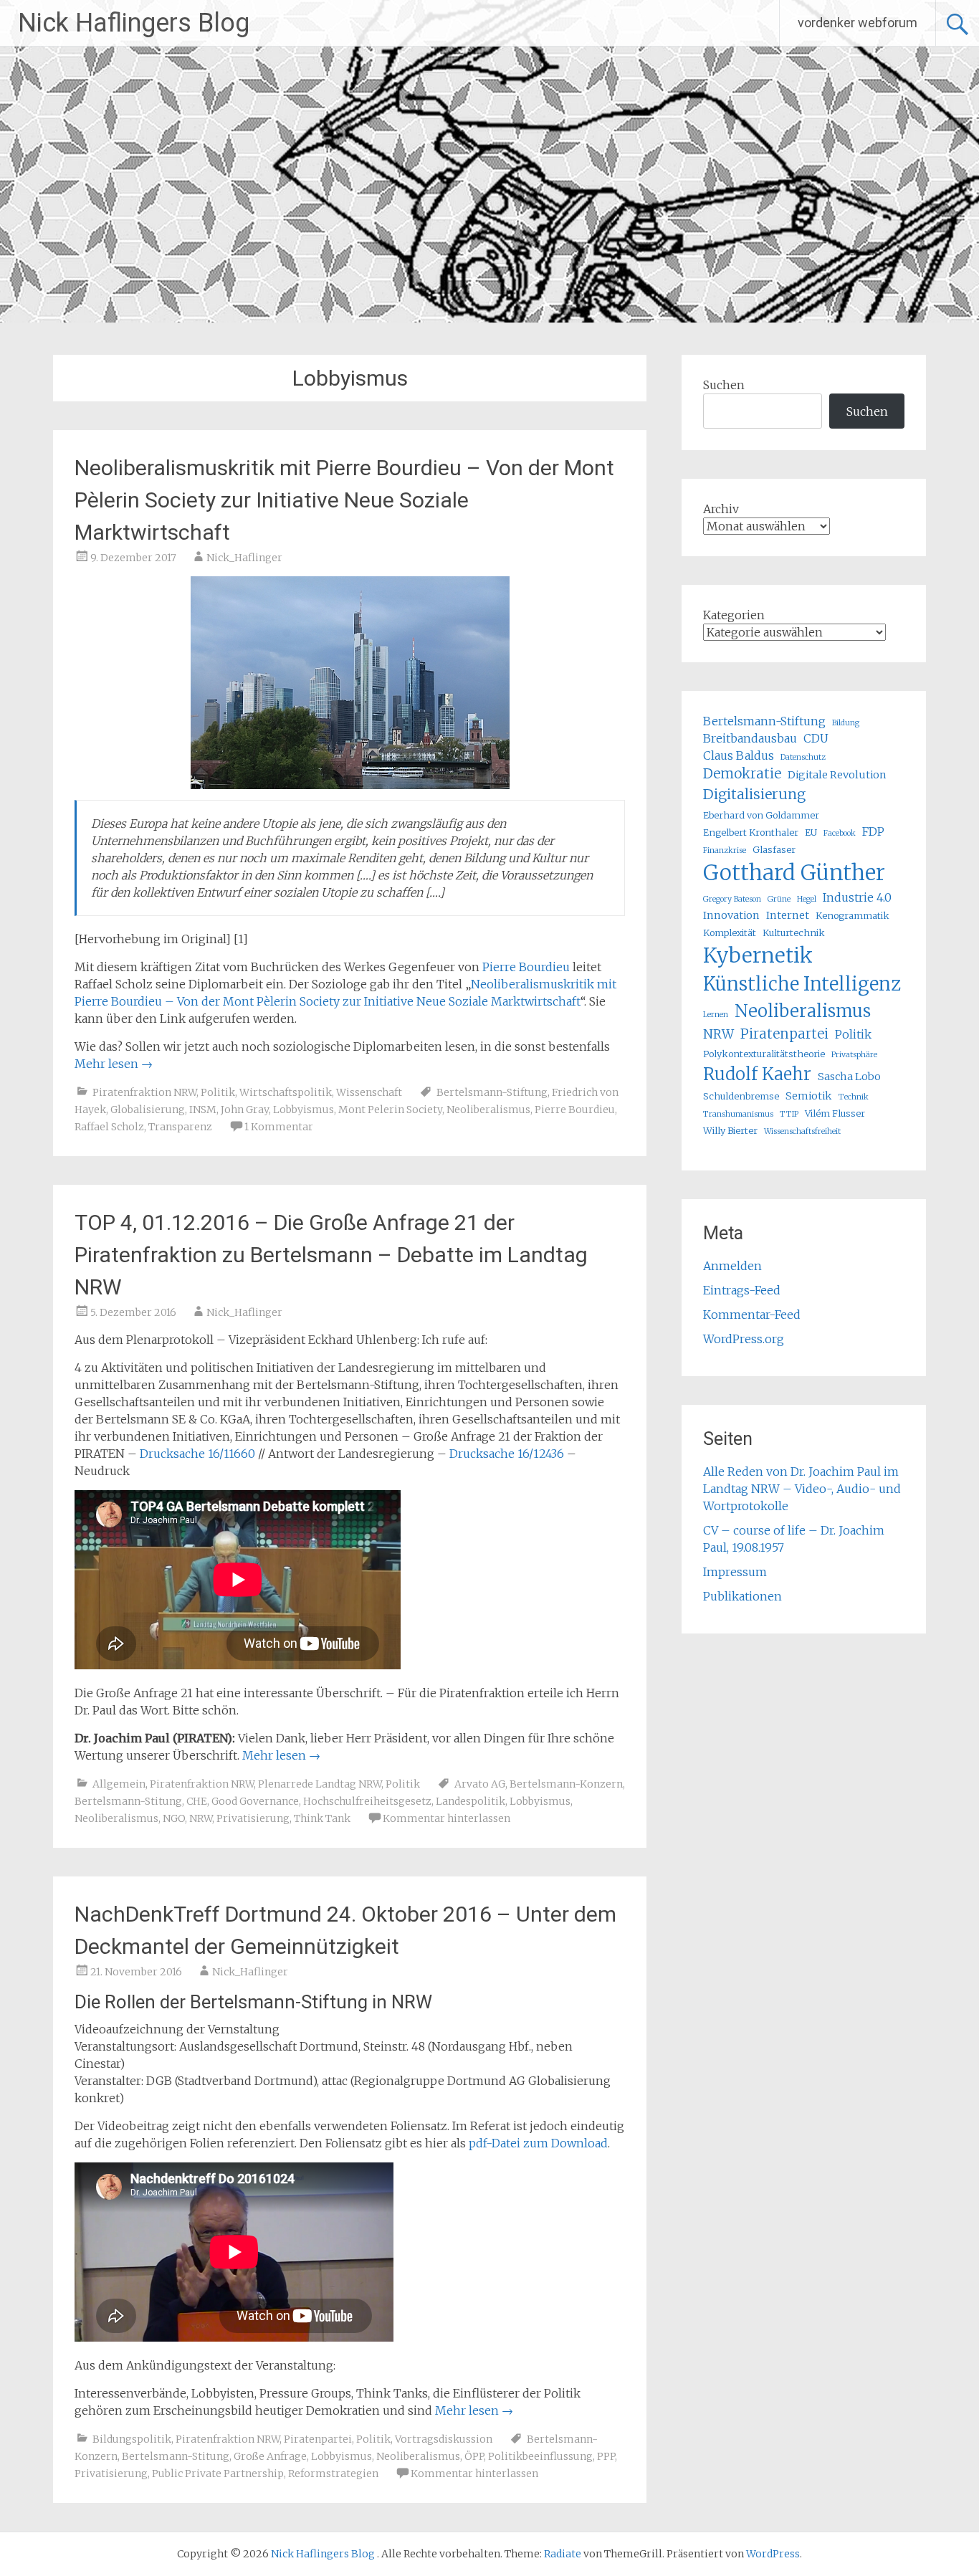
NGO (174, 1818)
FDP (873, 831)
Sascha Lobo (849, 1077)
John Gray (245, 1110)
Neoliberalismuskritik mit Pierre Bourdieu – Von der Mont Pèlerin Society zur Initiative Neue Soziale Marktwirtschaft (344, 500)
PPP (606, 2456)
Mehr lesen (114, 1064)
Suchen (724, 385)
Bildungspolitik (132, 2439)
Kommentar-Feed (752, 1315)
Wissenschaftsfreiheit (802, 1131)
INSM (203, 1110)
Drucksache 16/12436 (507, 1454)
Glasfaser (774, 849)
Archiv (721, 509)
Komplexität (730, 932)
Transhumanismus (738, 1114)
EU (811, 832)
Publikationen (742, 1596)
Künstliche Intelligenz (802, 984)
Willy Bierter (730, 1130)
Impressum (735, 1572)
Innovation (731, 915)
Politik (218, 1092)
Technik (854, 1097)
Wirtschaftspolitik (286, 1092)
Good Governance (255, 1801)
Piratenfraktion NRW (144, 1092)
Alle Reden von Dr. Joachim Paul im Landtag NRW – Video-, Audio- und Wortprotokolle (802, 1489)
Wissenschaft (369, 1092)
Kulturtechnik (794, 932)
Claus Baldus (739, 755)
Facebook (840, 833)
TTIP (789, 1114)
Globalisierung (148, 1110)
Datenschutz (803, 757)
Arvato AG (480, 1784)
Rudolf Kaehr (757, 1074)
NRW (201, 1818)
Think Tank (322, 1818)
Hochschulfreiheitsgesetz (367, 1801)
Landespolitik (471, 1801)
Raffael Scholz (109, 1127)
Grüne (779, 899)
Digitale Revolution (837, 775)
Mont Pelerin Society (390, 1110)
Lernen (716, 1015)
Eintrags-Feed (742, 1290)
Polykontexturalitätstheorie (764, 1054)
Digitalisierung (754, 794)
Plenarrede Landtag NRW (320, 1784)
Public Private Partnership (218, 2474)
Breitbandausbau (750, 738)
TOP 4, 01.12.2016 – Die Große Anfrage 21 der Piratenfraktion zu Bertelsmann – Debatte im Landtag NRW (331, 1255)
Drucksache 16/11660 (197, 1454)
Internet (788, 915)
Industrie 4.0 (857, 897)
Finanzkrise (725, 850)
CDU (816, 738)
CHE (197, 1801)
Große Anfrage (270, 2456)
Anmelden (732, 1266)
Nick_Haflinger (244, 558)
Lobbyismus (304, 1110)
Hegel (807, 899)
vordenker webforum (858, 23)
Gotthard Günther (794, 873)
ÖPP (474, 2456)
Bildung (846, 723)
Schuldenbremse (741, 1096)
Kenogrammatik (853, 915)
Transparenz (180, 1127)
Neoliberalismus (488, 1110)
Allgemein (119, 1784)
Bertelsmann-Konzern (566, 1784)
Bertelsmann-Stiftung (492, 1092)
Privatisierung (253, 1818)
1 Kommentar (279, 1127)
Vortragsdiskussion (444, 2439)
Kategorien (734, 615)
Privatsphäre (854, 1055)
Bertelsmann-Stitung (128, 1801)
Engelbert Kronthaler (751, 832)
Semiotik (809, 1096)
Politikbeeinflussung (540, 2456)
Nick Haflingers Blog (134, 23)
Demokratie (742, 774)
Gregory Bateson (732, 899)
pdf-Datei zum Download (538, 2143)
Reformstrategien (333, 2474)
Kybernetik (758, 955)
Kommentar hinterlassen (446, 1818)
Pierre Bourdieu (526, 967)
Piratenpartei (318, 2439)
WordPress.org (744, 1339)
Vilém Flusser (835, 1113)
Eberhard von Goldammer (761, 815)
